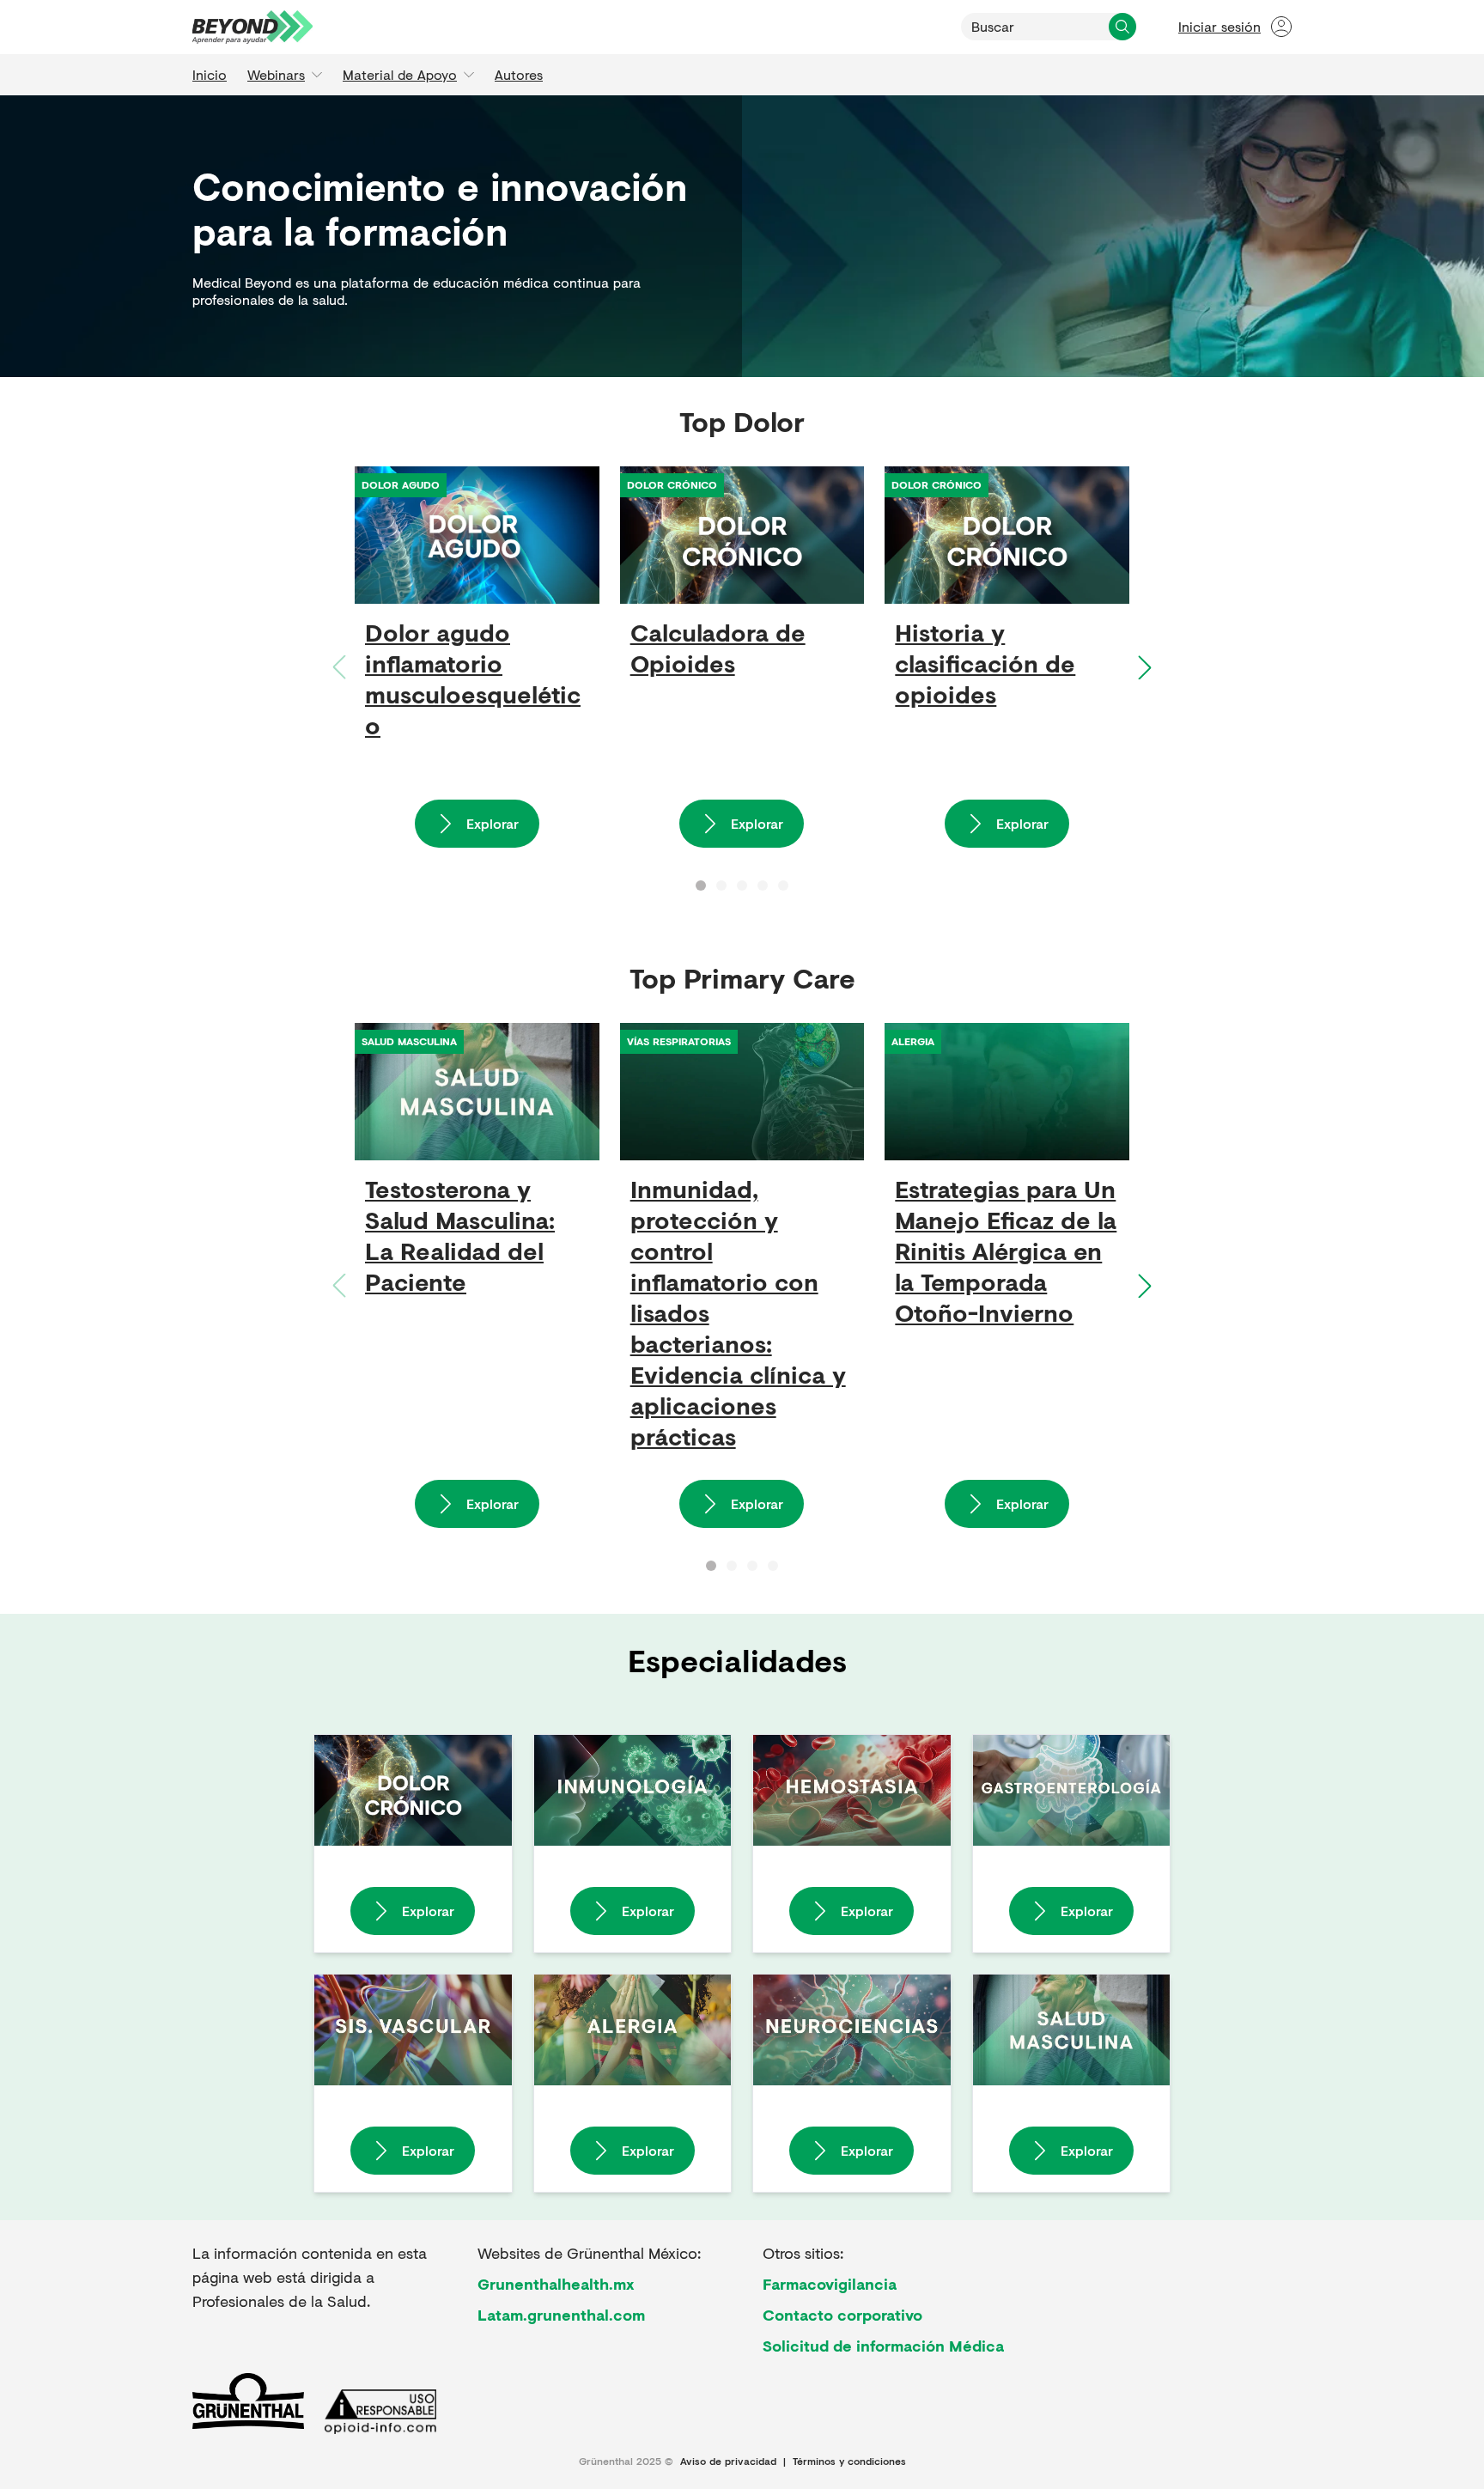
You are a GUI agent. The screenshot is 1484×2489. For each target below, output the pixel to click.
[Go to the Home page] (252, 27)
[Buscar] (1122, 27)
